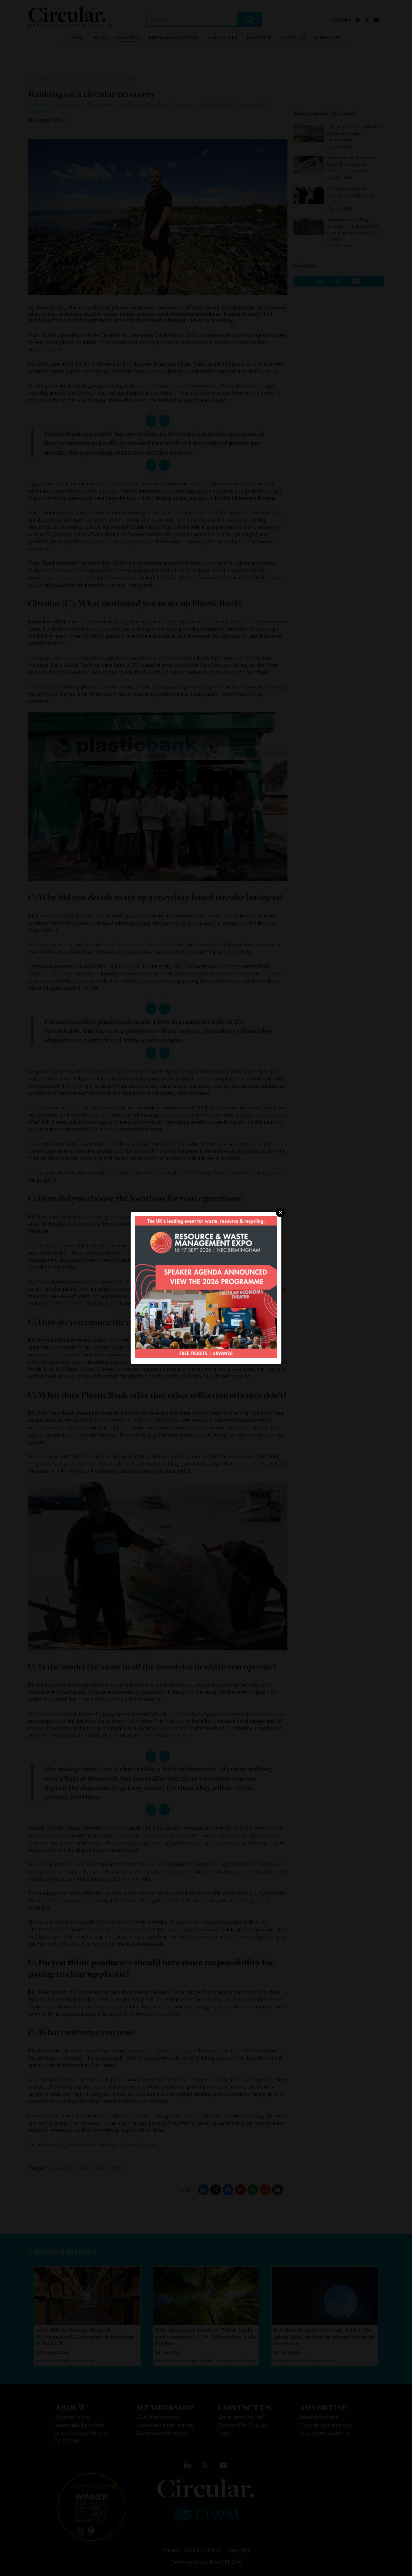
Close (280, 1213)
